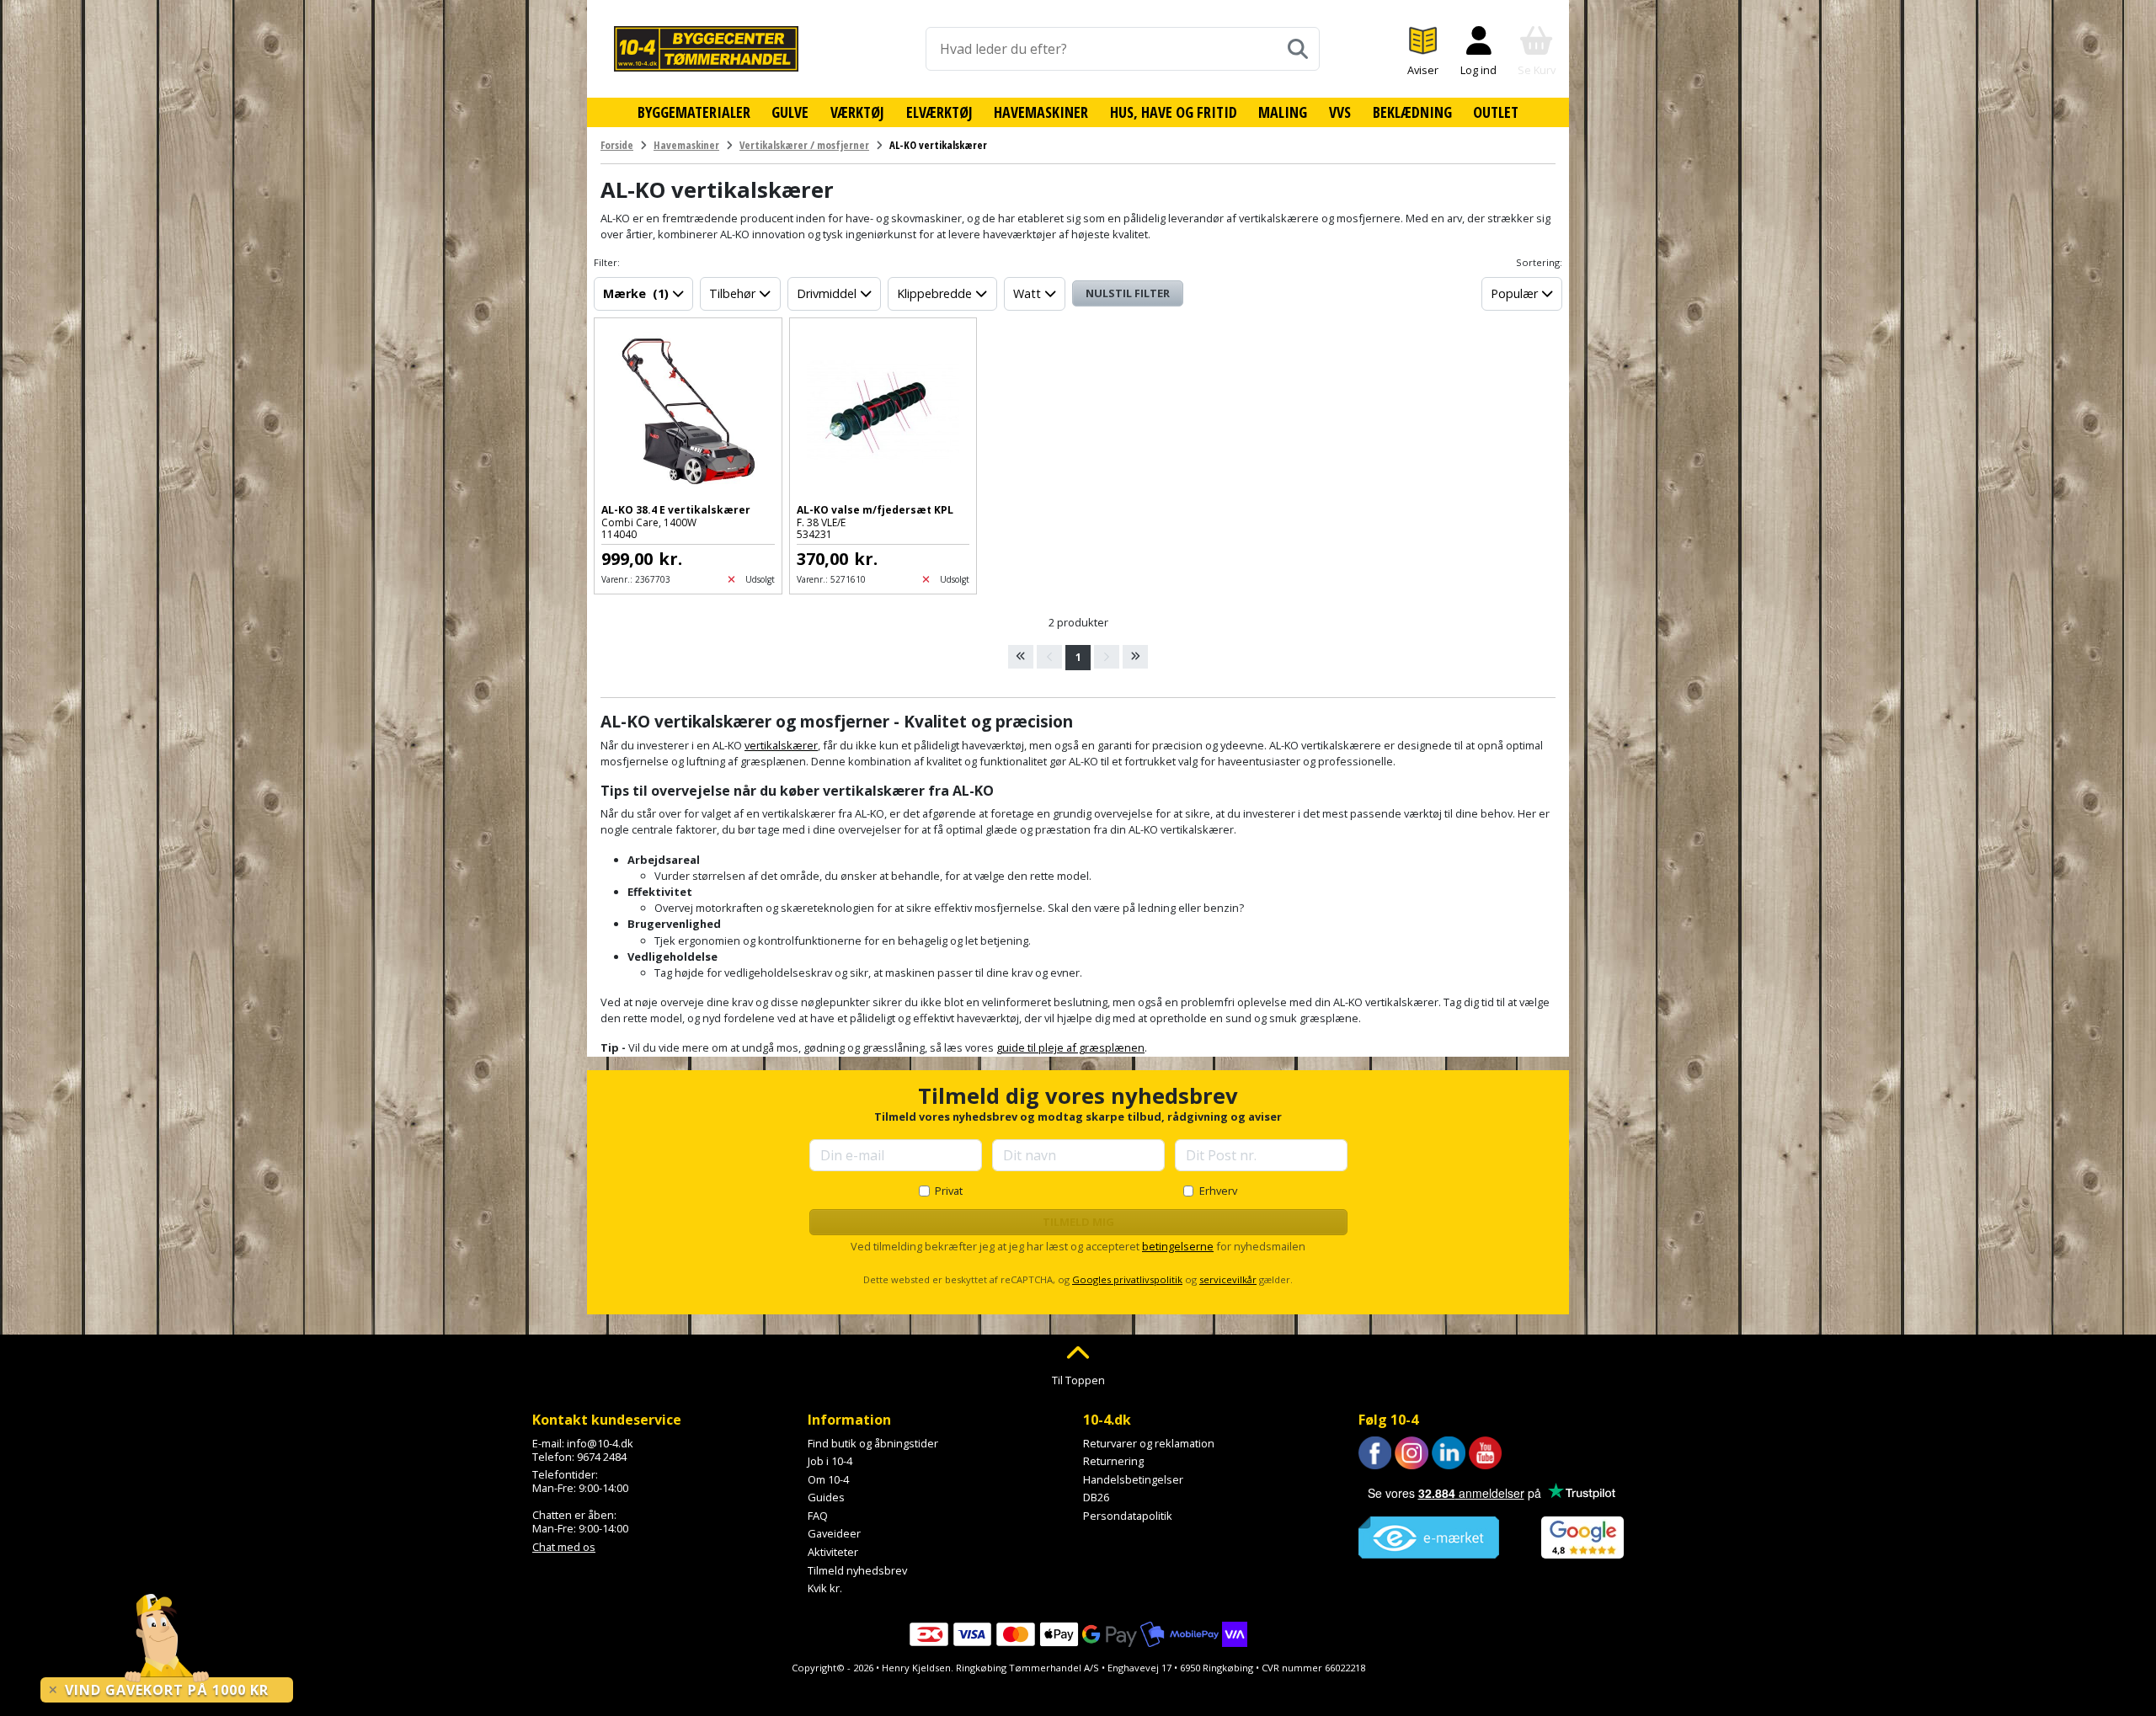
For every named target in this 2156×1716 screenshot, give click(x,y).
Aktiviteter (833, 1552)
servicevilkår (1228, 1279)
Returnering (1113, 1461)
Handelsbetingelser (1133, 1479)
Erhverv (1218, 1191)
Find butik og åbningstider (873, 1443)
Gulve (790, 112)
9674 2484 (602, 1457)
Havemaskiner (1041, 112)
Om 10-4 (828, 1479)
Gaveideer (834, 1533)
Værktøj (857, 112)
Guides (826, 1497)
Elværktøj (939, 112)
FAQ (818, 1516)
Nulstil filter (1128, 293)
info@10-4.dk (600, 1443)
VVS (1340, 112)
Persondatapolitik (1128, 1516)
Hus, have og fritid (1174, 112)
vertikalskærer (781, 745)
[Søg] (1298, 49)
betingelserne (1178, 1246)
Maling (1283, 112)
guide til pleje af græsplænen (1070, 1047)
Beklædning (1412, 112)
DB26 (1096, 1497)
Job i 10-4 (830, 1461)
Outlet (1496, 112)
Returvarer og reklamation (1149, 1443)
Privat (949, 1191)
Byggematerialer (694, 112)
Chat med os (564, 1547)
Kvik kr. (825, 1588)
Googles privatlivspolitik (1127, 1279)
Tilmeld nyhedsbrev (857, 1570)
